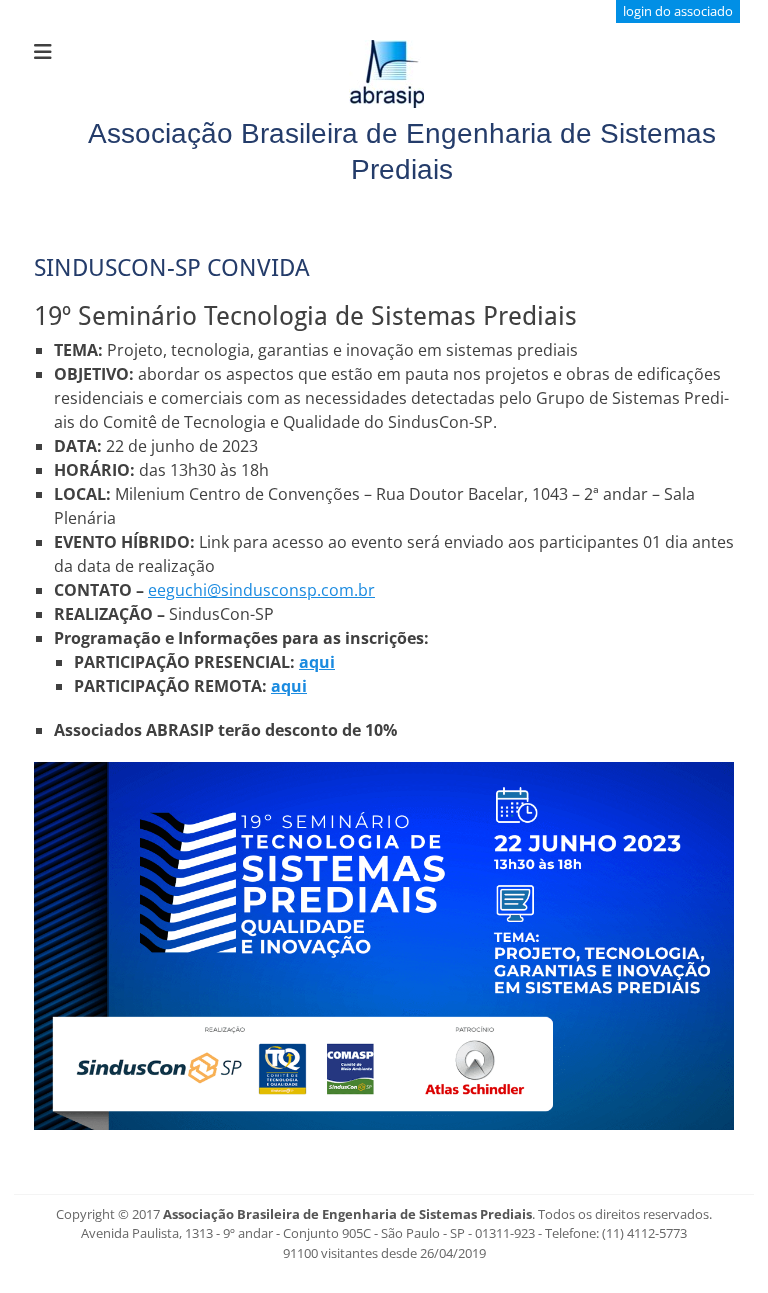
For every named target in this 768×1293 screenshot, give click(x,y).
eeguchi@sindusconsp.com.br (261, 590)
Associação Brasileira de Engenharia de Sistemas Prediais (347, 1214)
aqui (317, 662)
